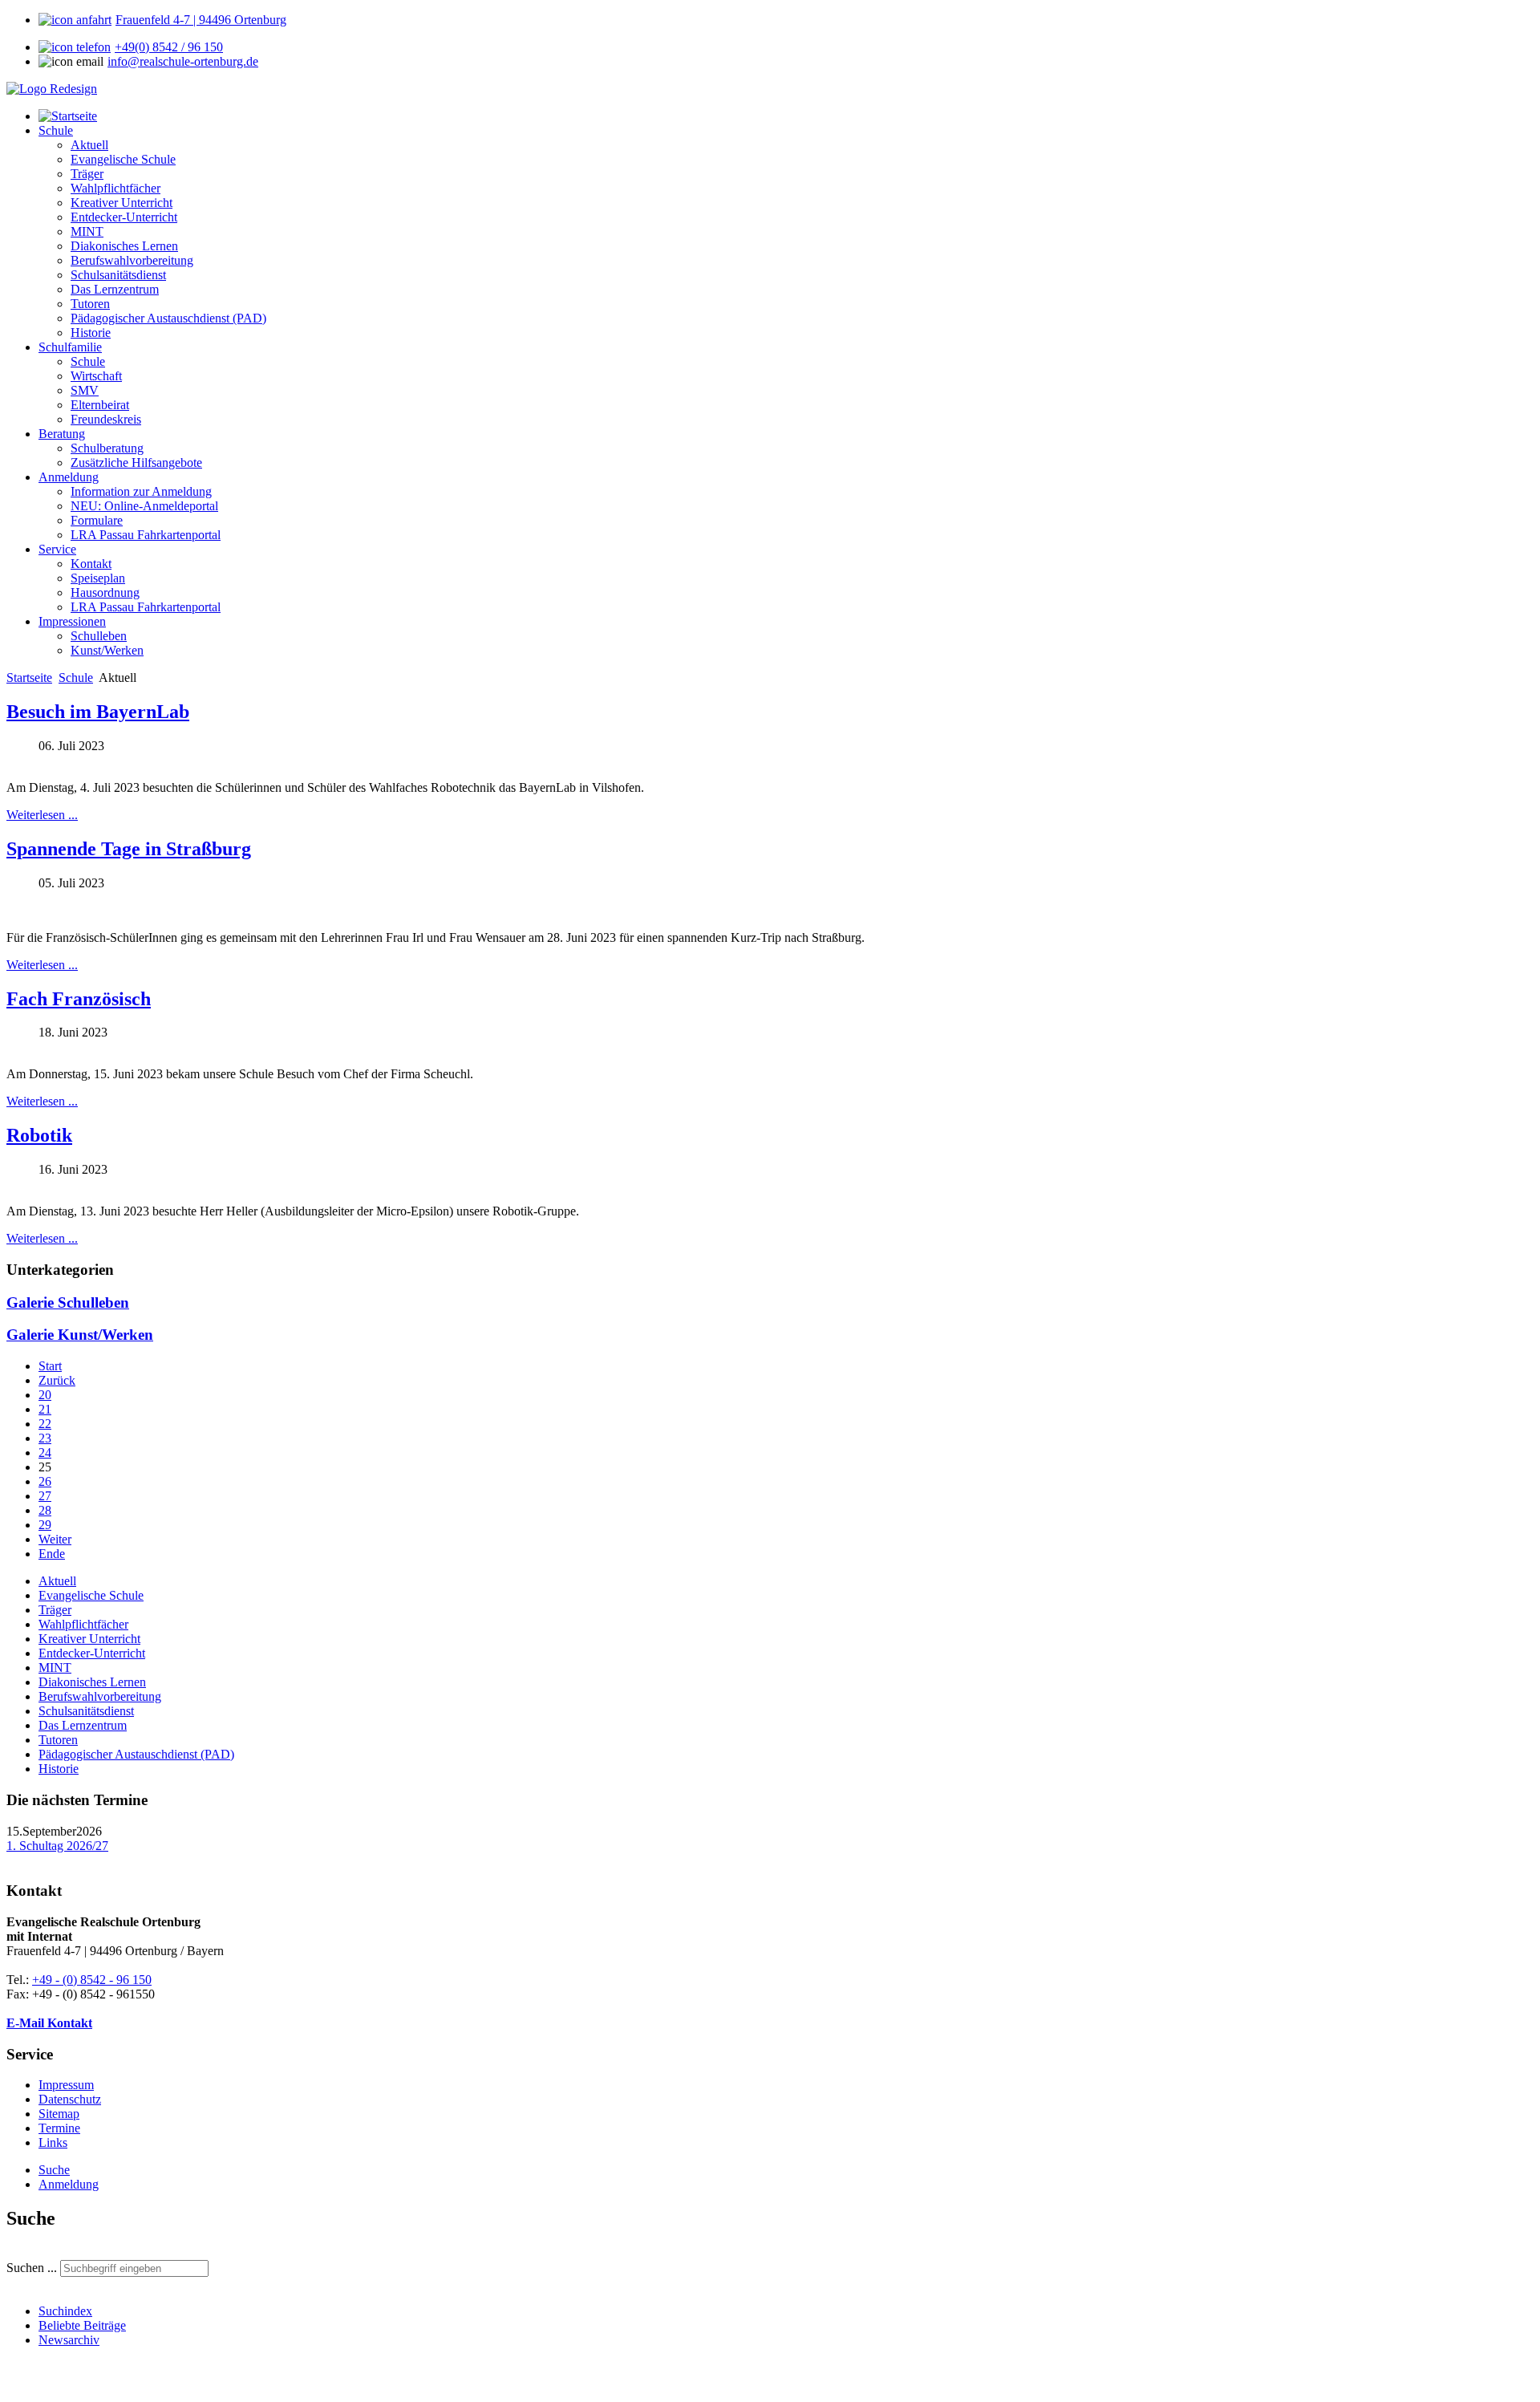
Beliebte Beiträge (82, 2325)
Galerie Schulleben (68, 1302)
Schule (76, 678)
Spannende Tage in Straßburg (129, 849)
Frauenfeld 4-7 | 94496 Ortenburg (201, 20)
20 (45, 1395)
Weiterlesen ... (42, 815)
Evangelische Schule (91, 1595)
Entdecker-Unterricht (92, 1653)
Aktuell (57, 1581)
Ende (52, 1554)
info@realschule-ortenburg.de (183, 61)
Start (50, 1366)
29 (45, 1525)
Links (53, 2142)
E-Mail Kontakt (49, 2023)
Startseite (29, 678)
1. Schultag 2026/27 (57, 1846)
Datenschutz (70, 2099)
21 (45, 1409)
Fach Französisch (79, 999)
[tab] (54, 2170)
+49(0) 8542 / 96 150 (169, 47)
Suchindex (65, 2311)
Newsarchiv (69, 2340)
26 (45, 1481)
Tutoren (58, 1740)
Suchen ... (32, 2268)
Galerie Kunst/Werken (80, 1335)
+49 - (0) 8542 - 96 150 (92, 1980)
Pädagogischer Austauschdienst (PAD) (136, 1754)
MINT (55, 1668)
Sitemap (59, 2114)
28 (45, 1510)
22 (45, 1424)
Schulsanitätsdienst (86, 1711)
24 (45, 1453)
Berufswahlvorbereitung (100, 1696)
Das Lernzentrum (83, 1725)
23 (45, 1438)
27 (45, 1496)
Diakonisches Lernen (92, 1682)
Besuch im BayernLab (98, 712)
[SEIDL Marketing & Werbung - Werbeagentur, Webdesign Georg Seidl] (22, 2388)
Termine (59, 2128)
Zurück (57, 1380)
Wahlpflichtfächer (83, 1624)
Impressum (66, 2085)
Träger (55, 1610)
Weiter (55, 1539)
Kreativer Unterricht (89, 1639)
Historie (59, 1769)
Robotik (39, 1135)
